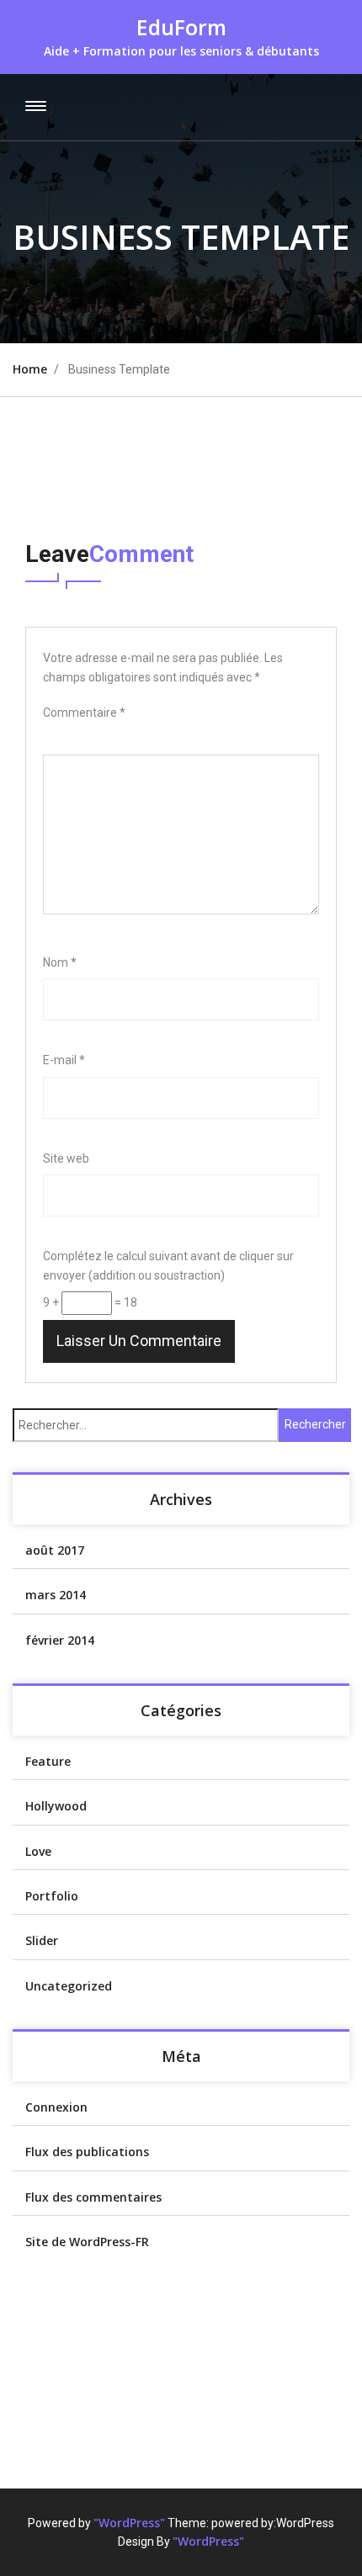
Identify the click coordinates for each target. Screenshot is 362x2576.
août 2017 (55, 1550)
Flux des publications (87, 2152)
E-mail (64, 1060)
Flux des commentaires (93, 2197)
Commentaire (84, 713)
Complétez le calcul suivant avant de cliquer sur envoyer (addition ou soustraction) (168, 1265)
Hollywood (56, 1806)
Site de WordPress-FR (87, 2242)
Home (30, 369)
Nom (60, 962)
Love (38, 1851)
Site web (66, 1158)
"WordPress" (129, 2523)
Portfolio (52, 1896)
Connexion (56, 2107)
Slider (42, 1940)
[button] (33, 107)
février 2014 (60, 1640)
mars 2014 (56, 1595)
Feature (48, 1761)
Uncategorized (69, 1986)
